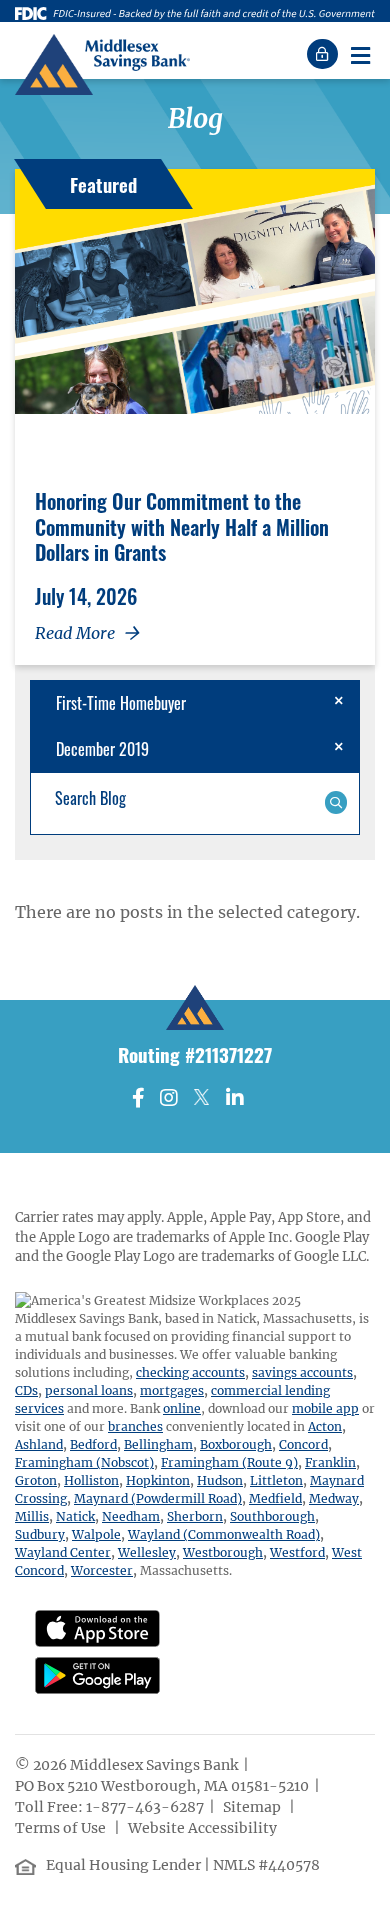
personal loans (89, 1390)
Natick (75, 1516)
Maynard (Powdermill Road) (158, 1498)
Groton (36, 1480)
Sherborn (195, 1516)
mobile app (325, 1408)
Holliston (91, 1480)
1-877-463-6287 (145, 1807)
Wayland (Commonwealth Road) (224, 1534)
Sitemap (253, 1807)
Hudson (220, 1480)
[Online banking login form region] (325, 54)
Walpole (96, 1534)
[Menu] (360, 54)
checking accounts (190, 1372)
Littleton (276, 1480)
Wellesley (147, 1552)
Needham (131, 1516)
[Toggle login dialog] (325, 54)
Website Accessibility (204, 1828)
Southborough (272, 1516)
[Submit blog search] (335, 800)
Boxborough (236, 1444)
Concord (303, 1444)
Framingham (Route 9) (229, 1462)
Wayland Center (63, 1552)
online (182, 1408)
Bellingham (158, 1444)
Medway (334, 1498)
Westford (297, 1552)
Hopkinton (158, 1480)
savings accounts (302, 1372)
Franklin (330, 1462)
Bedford (93, 1444)
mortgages (172, 1390)
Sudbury (40, 1534)
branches (135, 1426)
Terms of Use (62, 1828)
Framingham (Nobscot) (84, 1462)
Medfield (275, 1498)
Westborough (223, 1552)
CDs (26, 1390)
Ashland (39, 1444)
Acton (325, 1426)
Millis (32, 1516)
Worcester (102, 1570)
